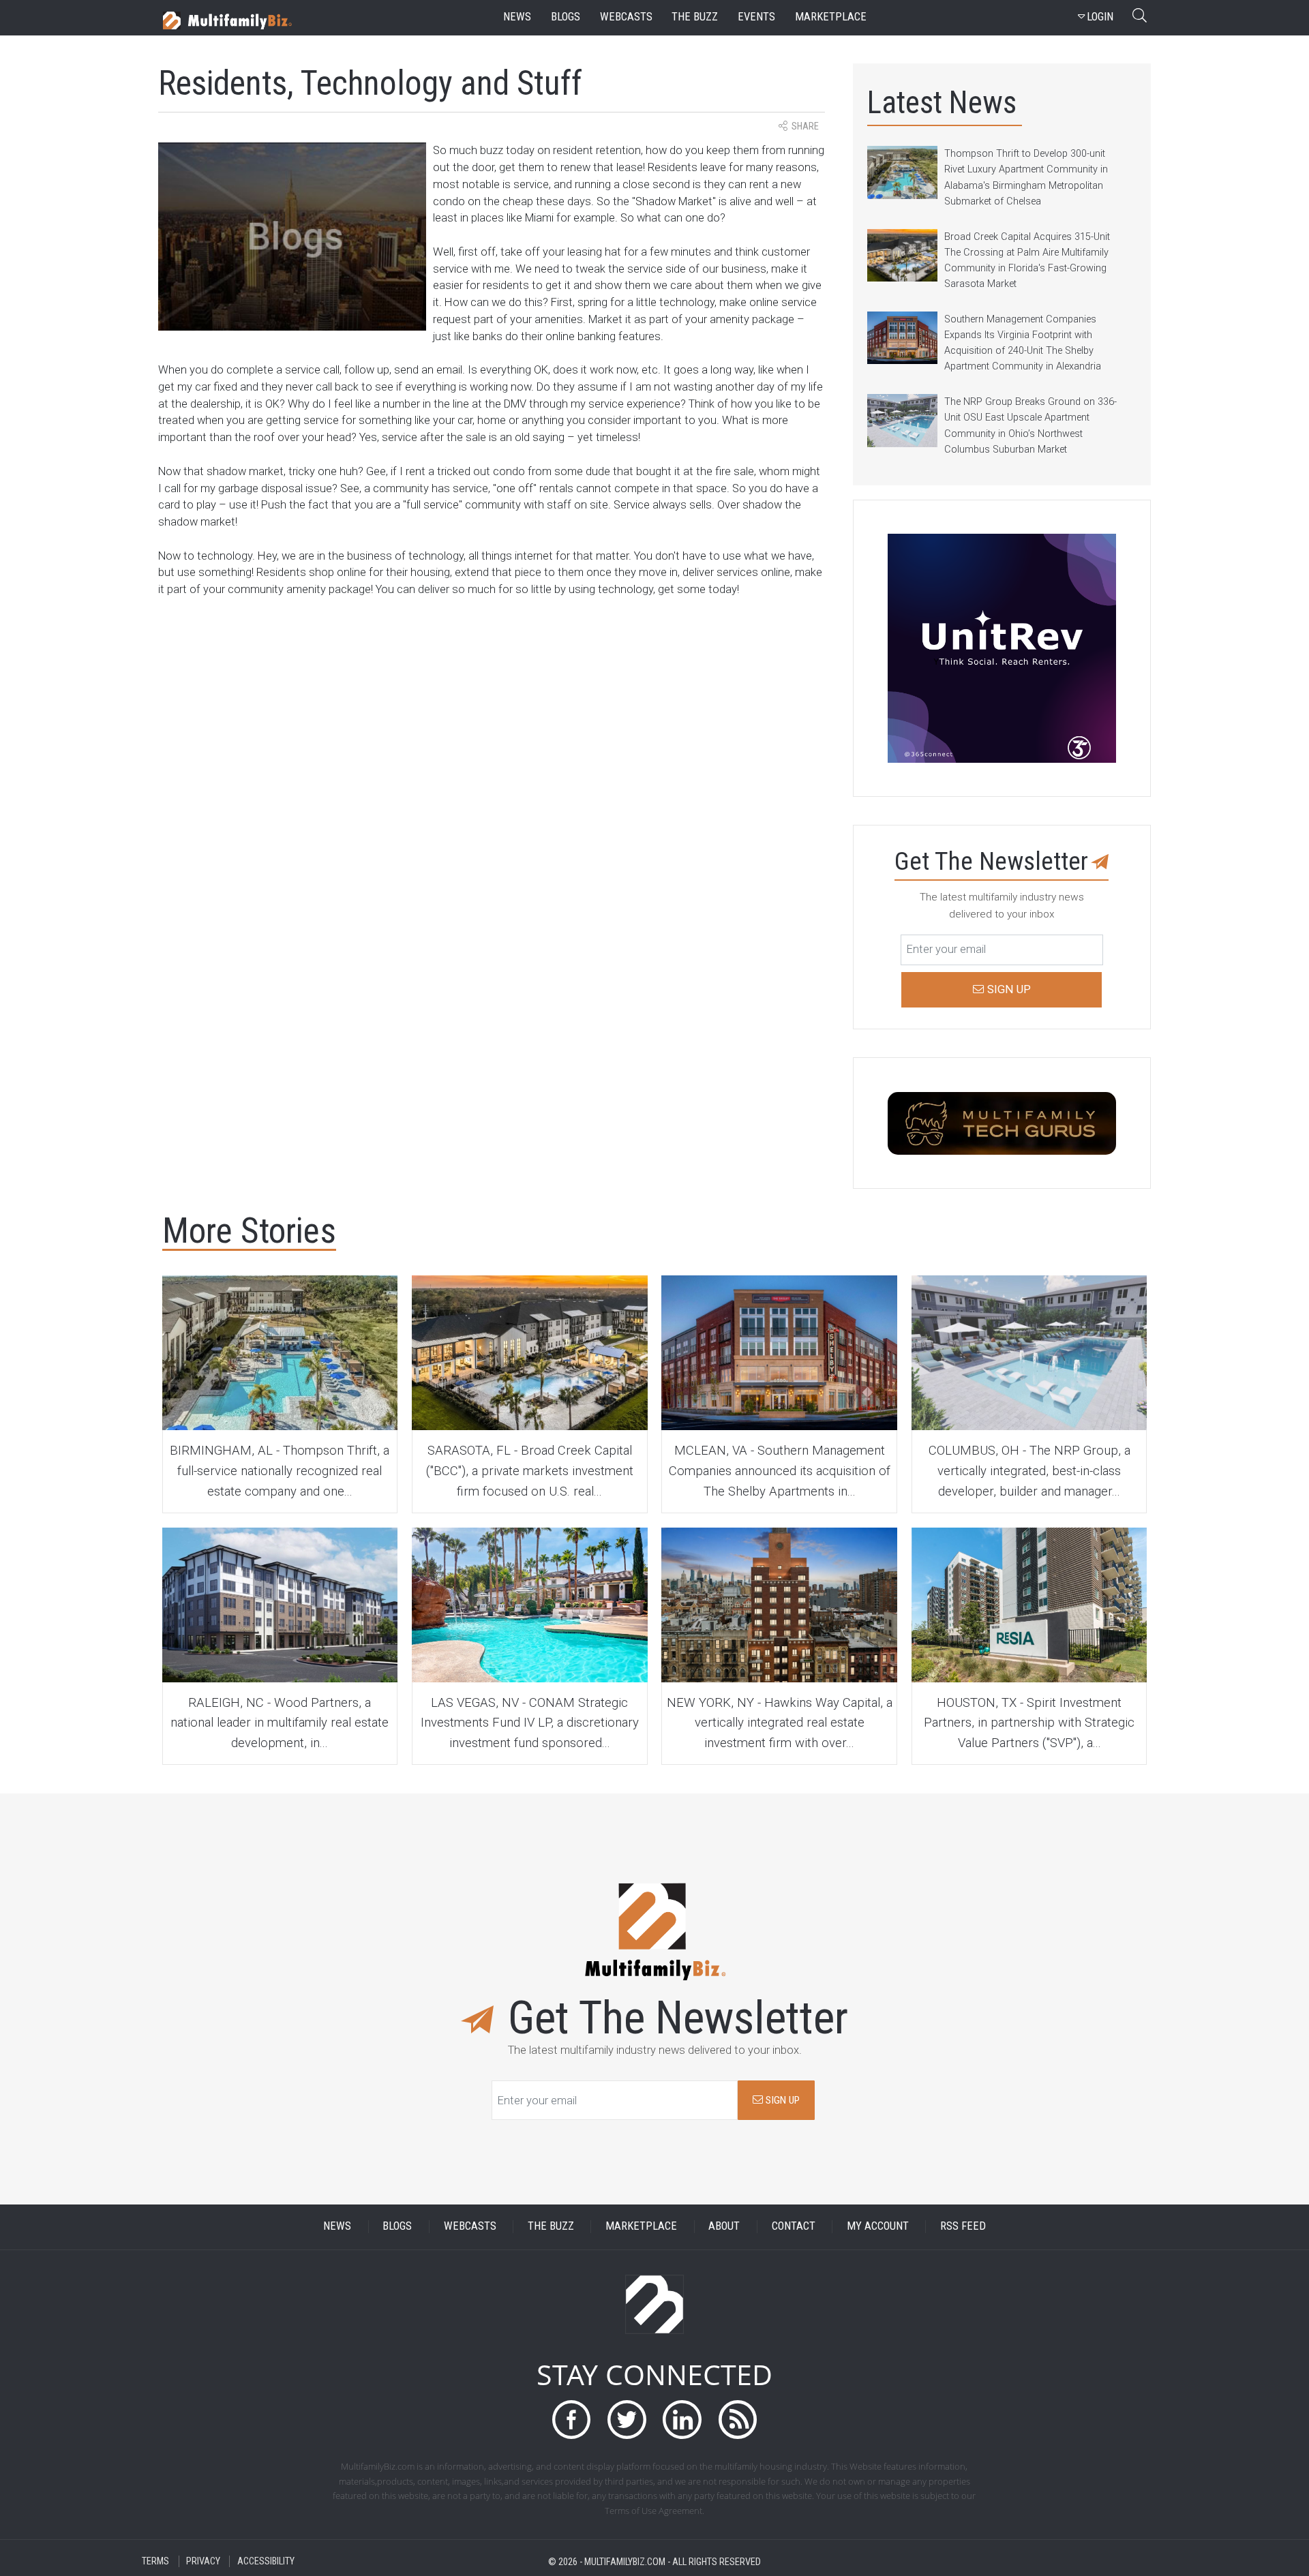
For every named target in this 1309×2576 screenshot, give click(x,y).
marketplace (831, 17)
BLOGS (397, 2227)
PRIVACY (203, 2561)
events (756, 17)
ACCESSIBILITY (266, 2561)
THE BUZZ (551, 2227)
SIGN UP (781, 2100)
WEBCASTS (470, 2227)
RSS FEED (963, 2227)
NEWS (337, 2227)
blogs (566, 17)
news (517, 17)
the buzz (695, 17)
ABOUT (724, 2227)
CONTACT (794, 2227)
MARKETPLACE (641, 2227)
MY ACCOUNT (878, 2227)
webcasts (626, 17)
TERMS (155, 2561)
